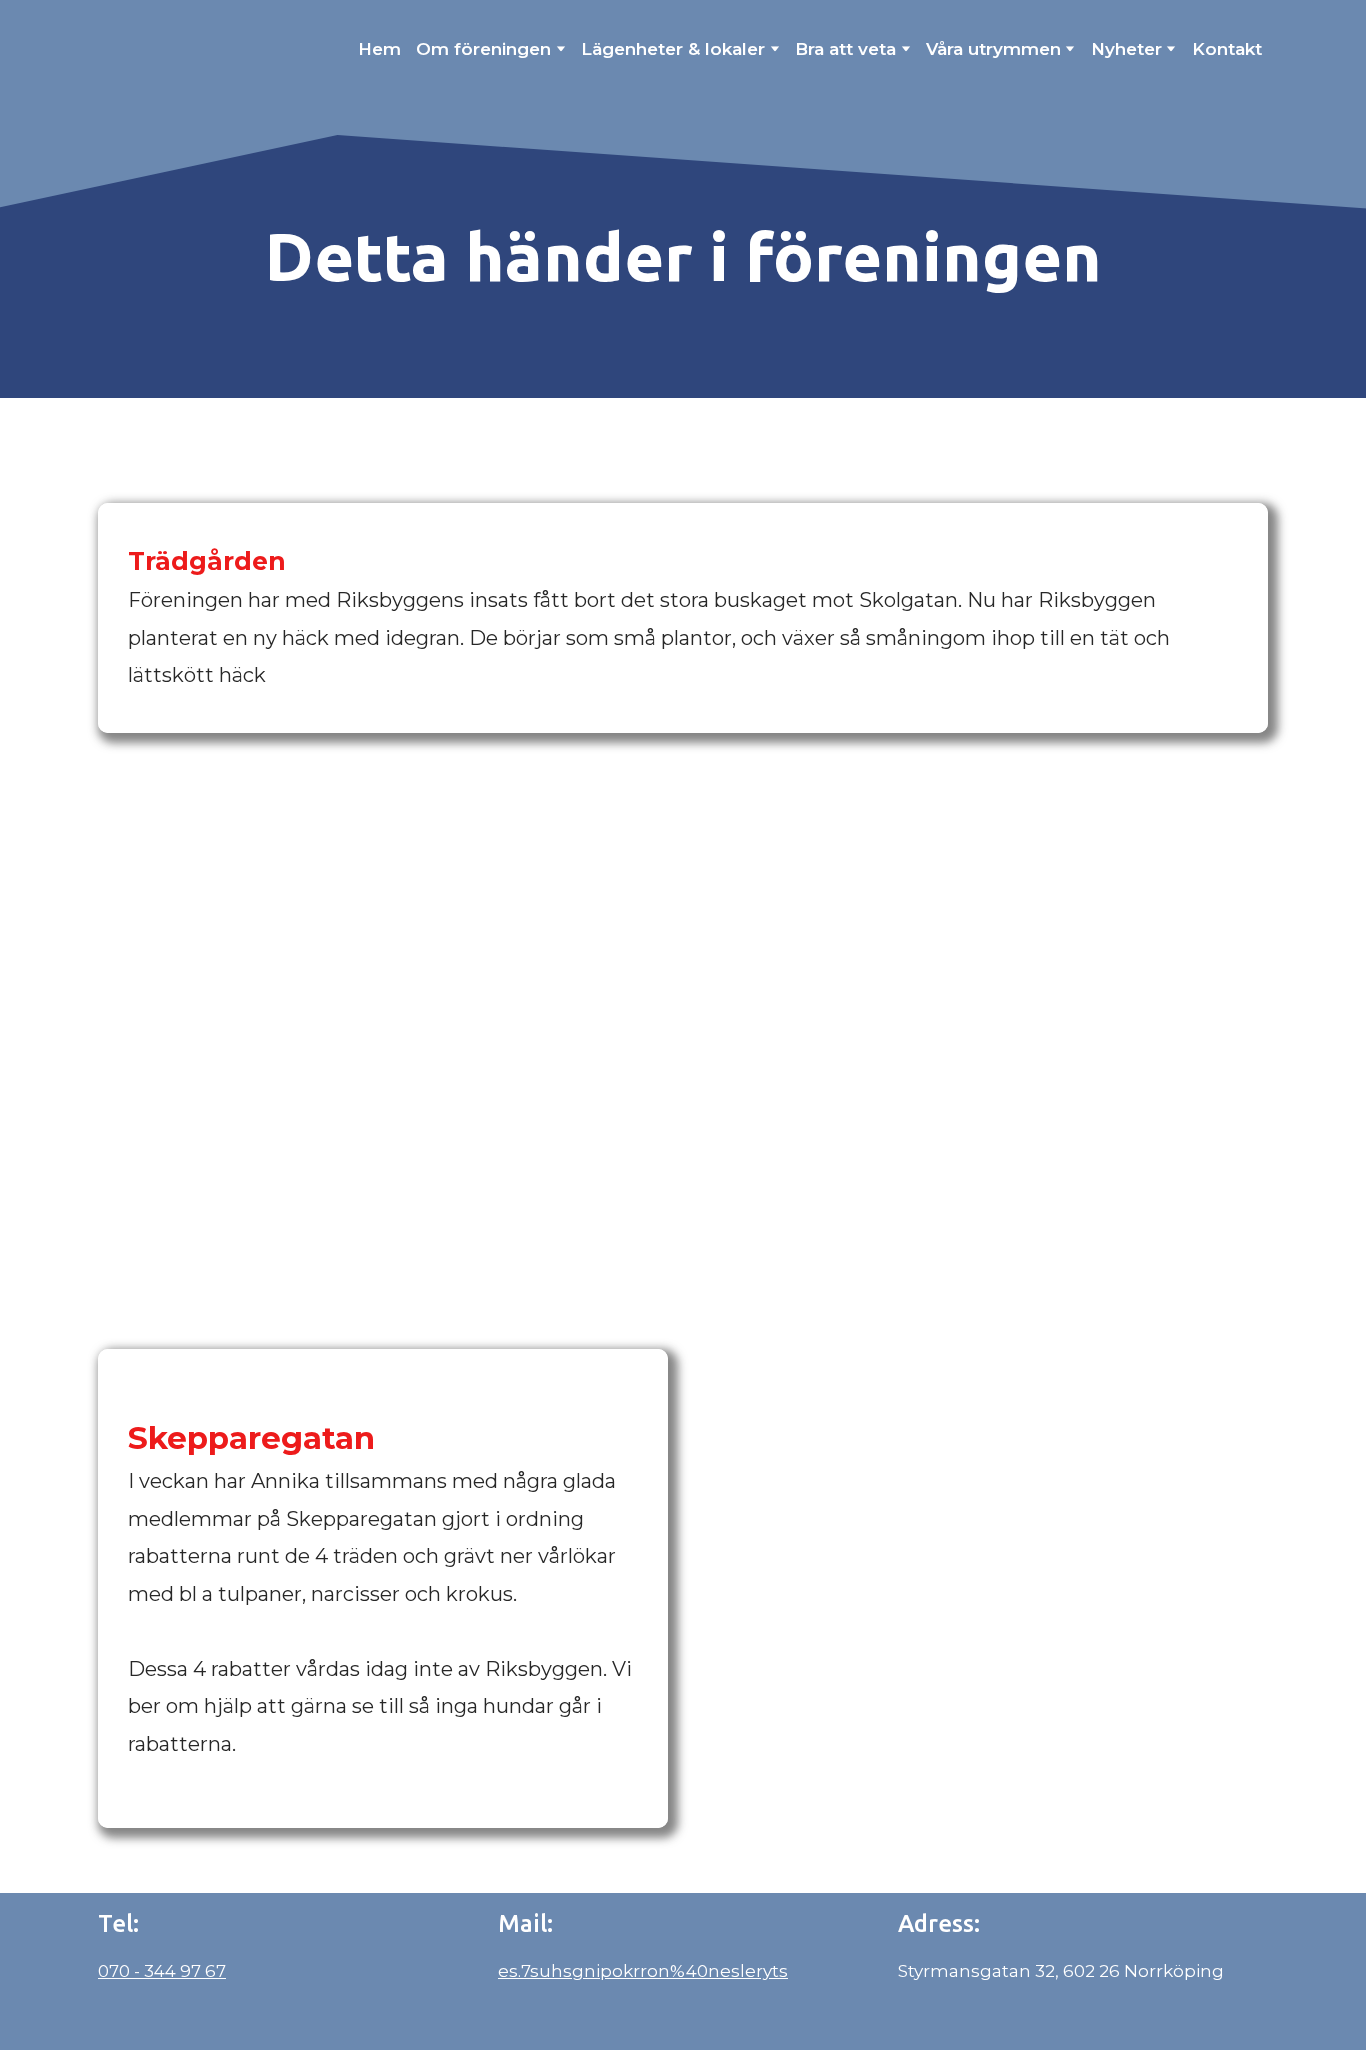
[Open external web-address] (210, 48)
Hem (379, 49)
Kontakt (1227, 49)
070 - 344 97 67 (162, 1971)
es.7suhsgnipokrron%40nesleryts (643, 1971)
